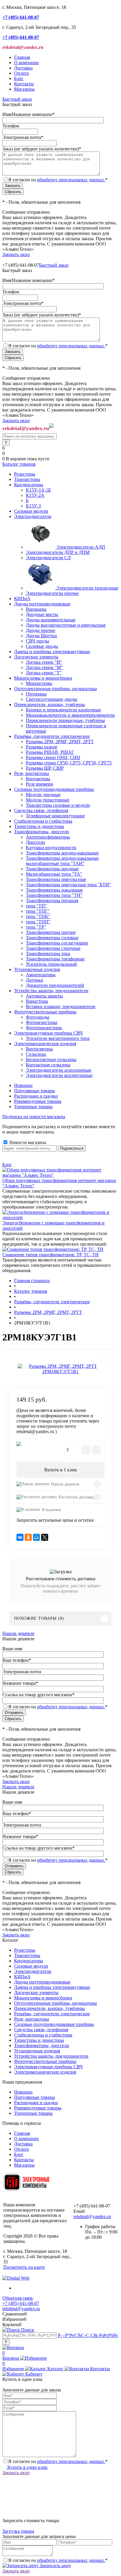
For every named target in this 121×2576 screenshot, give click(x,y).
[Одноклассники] (28, 1537)
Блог (19, 78)
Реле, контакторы (32, 2019)
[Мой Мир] (36, 1537)
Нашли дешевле (65, 1484)
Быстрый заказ (17, 99)
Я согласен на (58, 180)
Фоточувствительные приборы (45, 2061)
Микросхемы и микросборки (43, 1998)
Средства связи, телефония (41, 2030)
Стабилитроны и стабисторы (43, 2035)
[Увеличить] (60, 1369)
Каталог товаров (19, 464)
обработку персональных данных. (71, 180)
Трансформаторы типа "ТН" (54, 895)
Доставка (23, 68)
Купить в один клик (27, 2467)
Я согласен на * (58, 2461)
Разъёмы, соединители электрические (52, 2014)
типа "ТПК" (38, 916)
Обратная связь (18, 2298)
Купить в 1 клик (61, 1470)
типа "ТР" (36, 927)
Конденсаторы (29, 1961)
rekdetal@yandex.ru (92, 2216)
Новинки (23, 1085)
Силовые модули (31, 1966)
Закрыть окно (16, 254)
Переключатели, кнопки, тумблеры (49, 2008)
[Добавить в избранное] (106, 1358)
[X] (45, 1537)
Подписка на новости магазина (34, 1117)
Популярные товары (35, 1091)
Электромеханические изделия (45, 2072)
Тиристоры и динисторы (39, 2040)
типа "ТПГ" (38, 911)
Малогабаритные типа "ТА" (54, 874)
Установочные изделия (37, 2051)
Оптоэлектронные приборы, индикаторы (56, 2003)
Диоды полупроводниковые (42, 1982)
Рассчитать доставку (77, 1497)
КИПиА (22, 1977)
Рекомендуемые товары (38, 1101)
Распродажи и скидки (36, 1096)
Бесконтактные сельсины (51, 1059)
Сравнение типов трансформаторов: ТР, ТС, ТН (51, 1255)
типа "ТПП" (38, 922)
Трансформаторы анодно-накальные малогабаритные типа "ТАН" (62, 861)
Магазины (24, 89)
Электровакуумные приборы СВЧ (48, 2067)
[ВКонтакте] (20, 1537)
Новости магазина (27, 1142)
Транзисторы (27, 1955)
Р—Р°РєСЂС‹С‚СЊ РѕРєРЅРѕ (88, 2335)
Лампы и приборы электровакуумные (52, 1987)
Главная (22, 57)
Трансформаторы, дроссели (42, 2045)
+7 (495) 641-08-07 (21, 2303)
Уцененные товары (33, 1107)
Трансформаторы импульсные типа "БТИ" (68, 885)
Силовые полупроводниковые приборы (54, 2024)
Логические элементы (36, 1992)
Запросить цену (55, 2566)
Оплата (21, 73)
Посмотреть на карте (24, 2267)
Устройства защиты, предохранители (51, 2056)
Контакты (24, 84)
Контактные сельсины (48, 1065)
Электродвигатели (33, 1971)
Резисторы (25, 1950)
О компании (26, 63)
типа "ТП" (36, 906)
